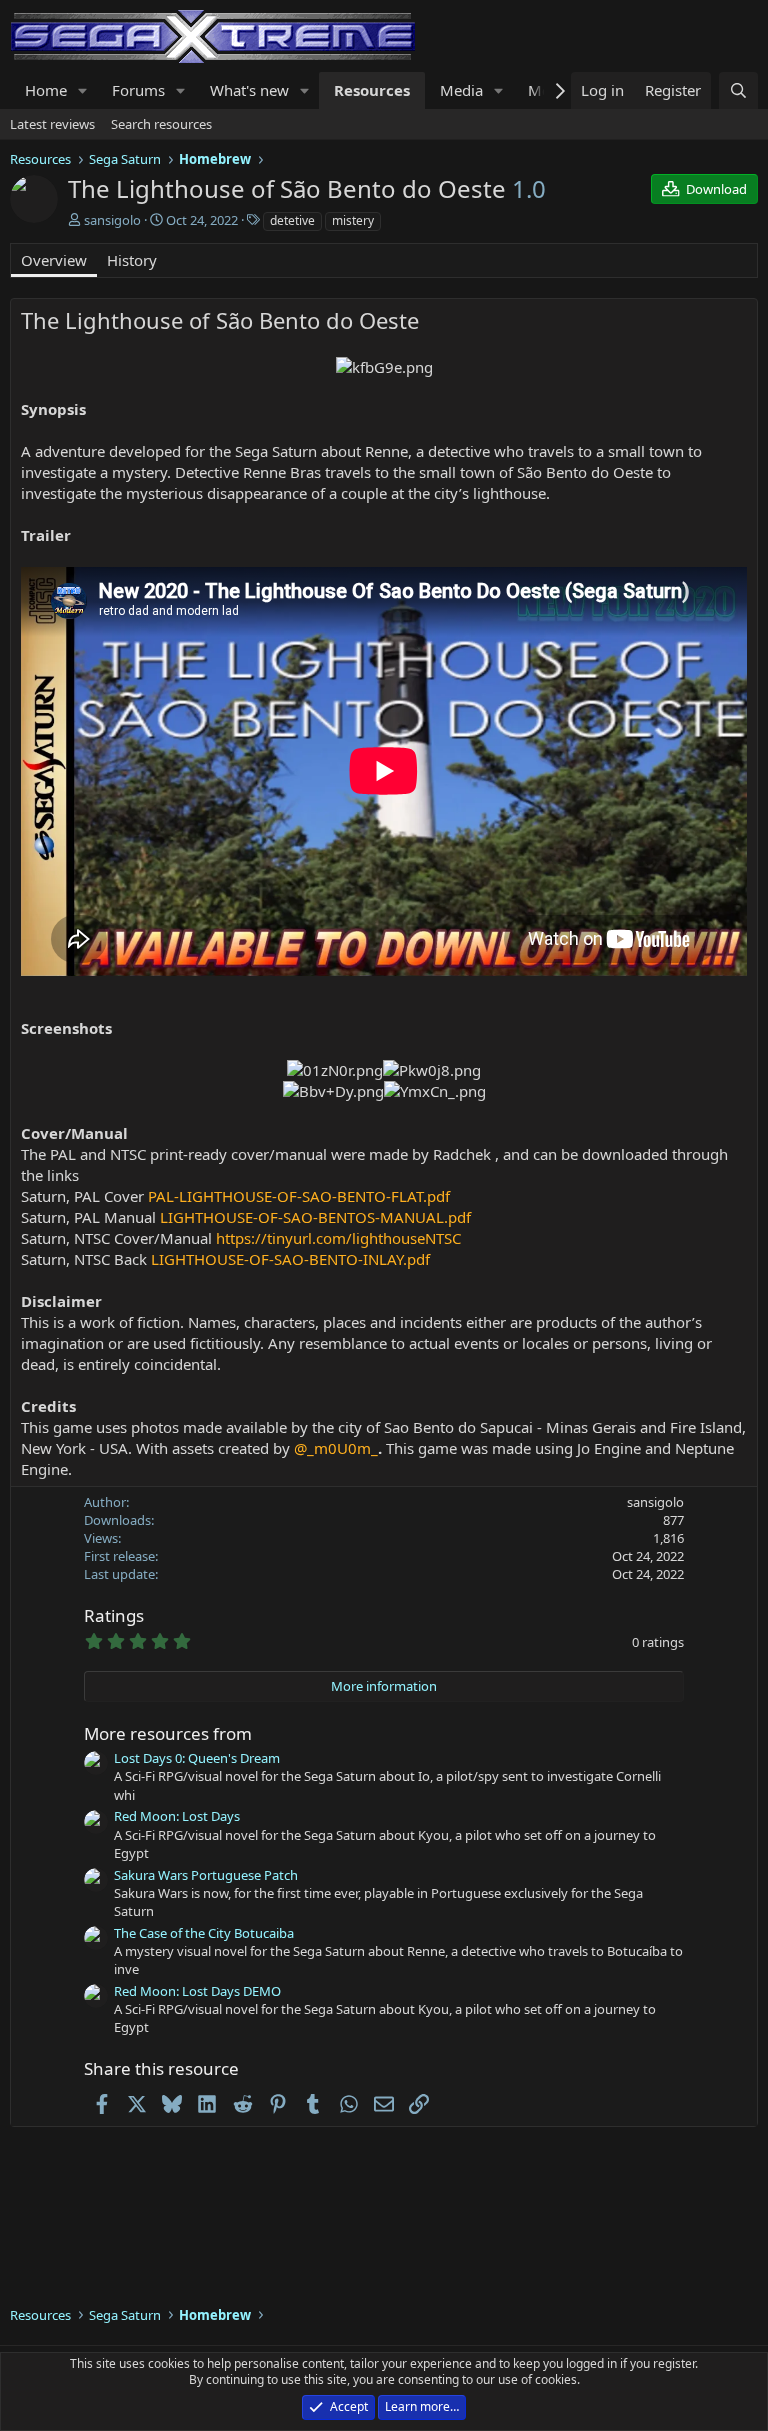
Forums (138, 90)
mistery (353, 220)
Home (46, 90)
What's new (249, 90)
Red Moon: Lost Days (177, 1816)
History (132, 260)
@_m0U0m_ (336, 1448)
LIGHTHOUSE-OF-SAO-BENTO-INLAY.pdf (290, 1259)
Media (461, 90)
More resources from (168, 1733)
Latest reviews (52, 124)
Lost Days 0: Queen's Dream (197, 1758)
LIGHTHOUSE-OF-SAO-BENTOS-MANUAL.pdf (315, 1217)
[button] (83, 90)
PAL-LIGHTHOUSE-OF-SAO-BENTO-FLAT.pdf (299, 1196)
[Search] (738, 90)
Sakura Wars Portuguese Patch (206, 1875)
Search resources (161, 124)
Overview (54, 260)
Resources (372, 90)
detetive (292, 220)
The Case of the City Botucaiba (204, 1933)
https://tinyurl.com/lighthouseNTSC (336, 1238)
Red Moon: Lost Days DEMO (197, 1991)
